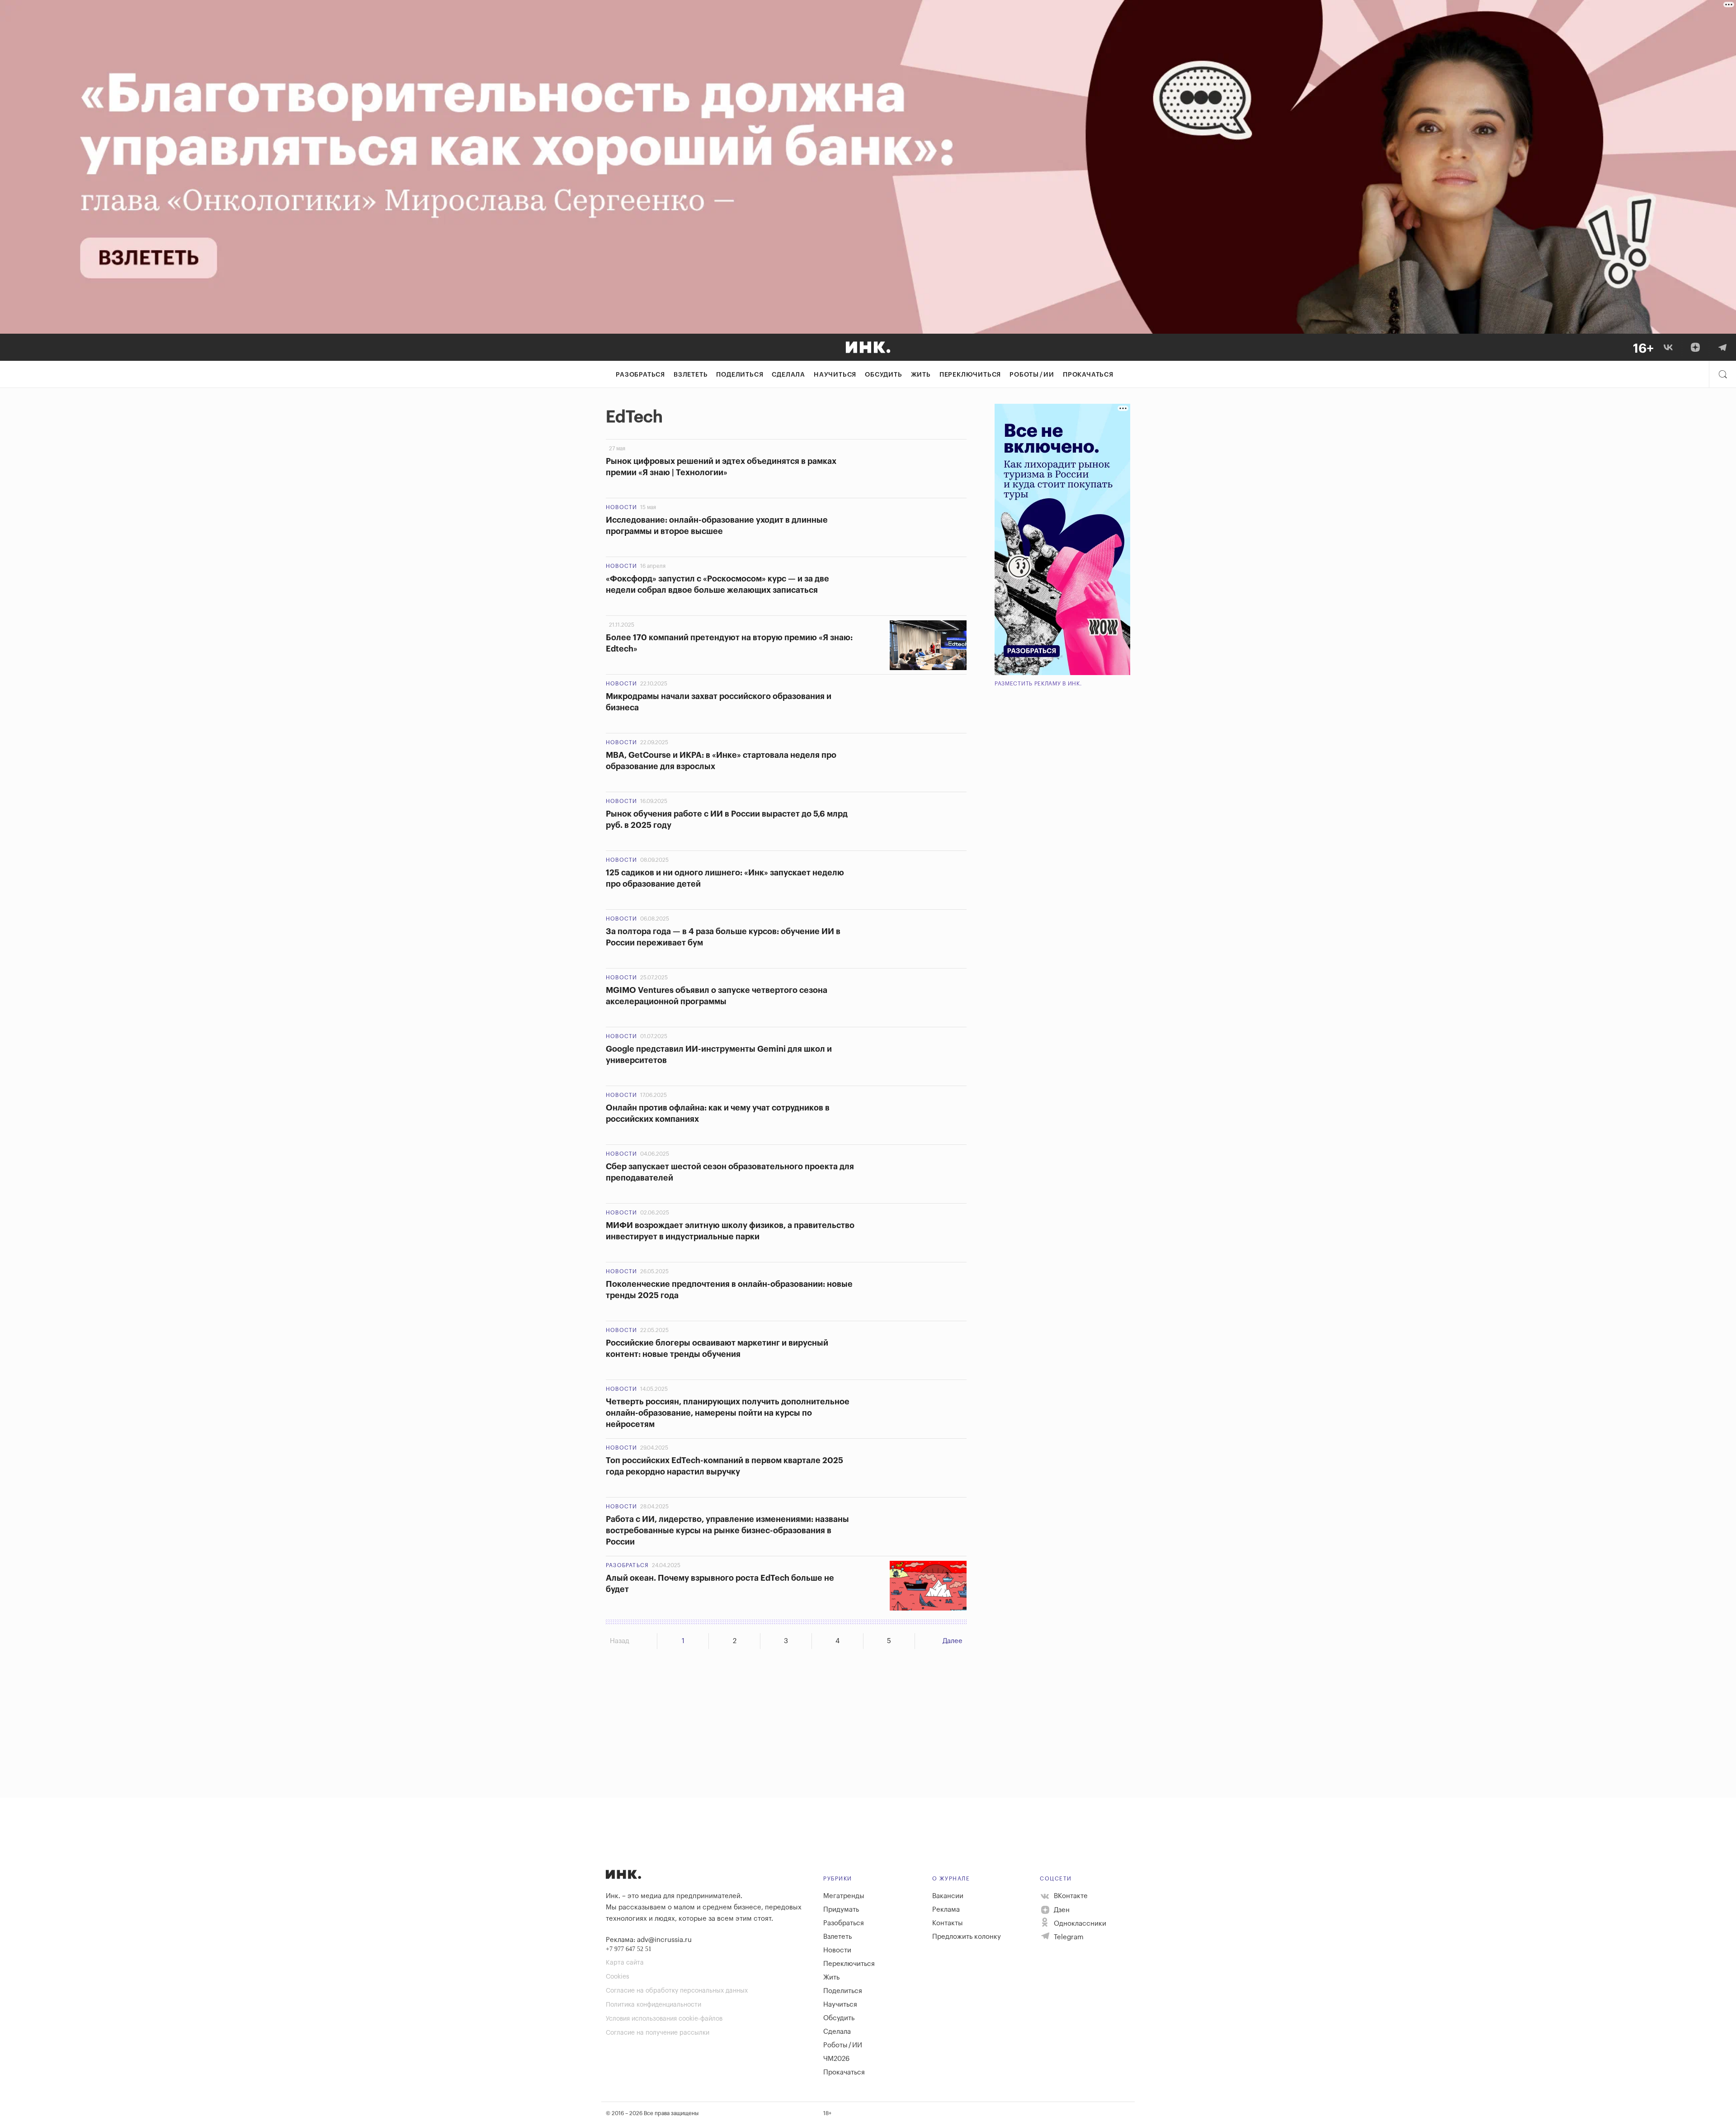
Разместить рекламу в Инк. (1038, 684)
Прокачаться (1088, 375)
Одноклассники (1079, 1924)
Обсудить (883, 375)
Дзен (1061, 1910)
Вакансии (948, 1896)
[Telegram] (1722, 347)
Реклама (946, 1910)
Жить (921, 375)
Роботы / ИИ (1032, 375)
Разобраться (640, 375)
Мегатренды (844, 1896)
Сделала (788, 375)
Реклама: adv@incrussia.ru (649, 1940)
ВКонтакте (1070, 1896)
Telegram (1068, 1937)
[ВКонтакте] (1668, 347)
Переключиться (970, 375)
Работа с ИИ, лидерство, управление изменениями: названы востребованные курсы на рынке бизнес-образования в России (727, 1531)
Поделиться (740, 375)
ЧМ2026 (836, 2059)
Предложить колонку (967, 1937)
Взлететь (691, 375)
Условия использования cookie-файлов (664, 2019)
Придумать (841, 1910)
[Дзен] (1695, 347)
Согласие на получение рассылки (658, 2033)
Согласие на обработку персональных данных (677, 1991)
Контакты (948, 1923)
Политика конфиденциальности (653, 2005)
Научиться (835, 375)
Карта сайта (625, 1963)
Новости (621, 507)
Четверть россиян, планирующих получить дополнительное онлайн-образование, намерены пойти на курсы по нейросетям (728, 1413)
